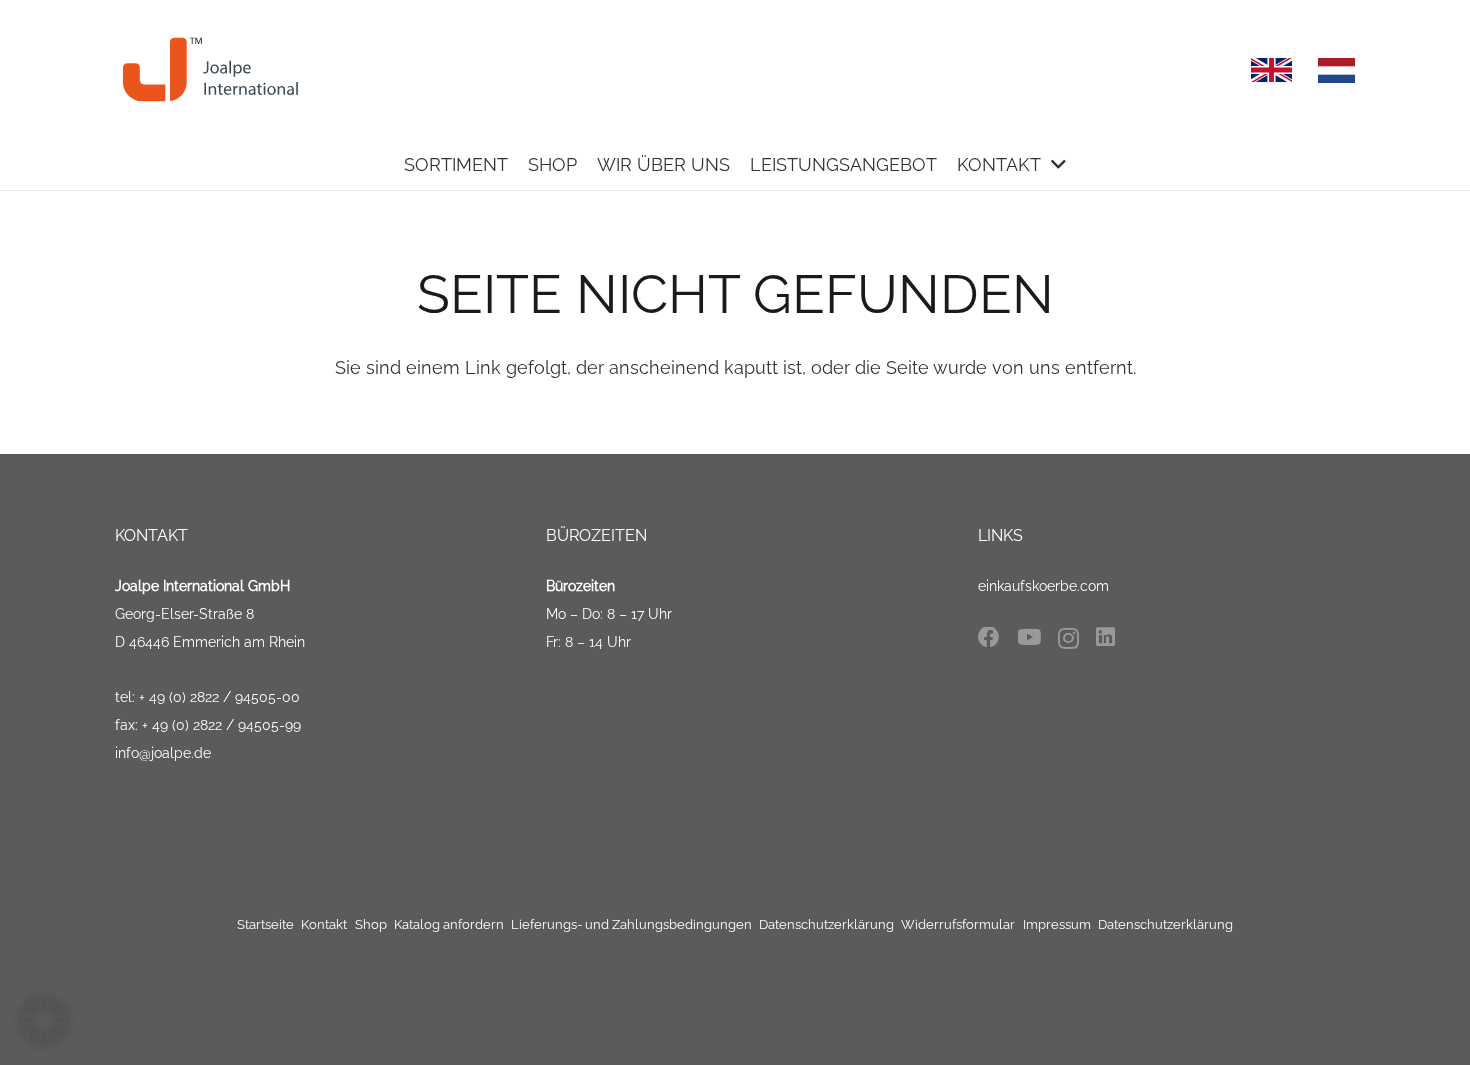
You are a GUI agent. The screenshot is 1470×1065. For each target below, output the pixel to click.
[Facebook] (989, 638)
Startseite (265, 924)
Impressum (1057, 924)
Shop (371, 924)
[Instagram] (1068, 639)
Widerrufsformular (958, 924)
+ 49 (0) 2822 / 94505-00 (219, 697)
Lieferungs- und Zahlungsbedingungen (631, 924)
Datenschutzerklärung (826, 924)
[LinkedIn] (1105, 638)
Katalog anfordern (449, 924)
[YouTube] (1029, 638)
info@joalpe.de (163, 753)
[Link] (211, 70)
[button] (44, 1021)
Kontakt (324, 924)
